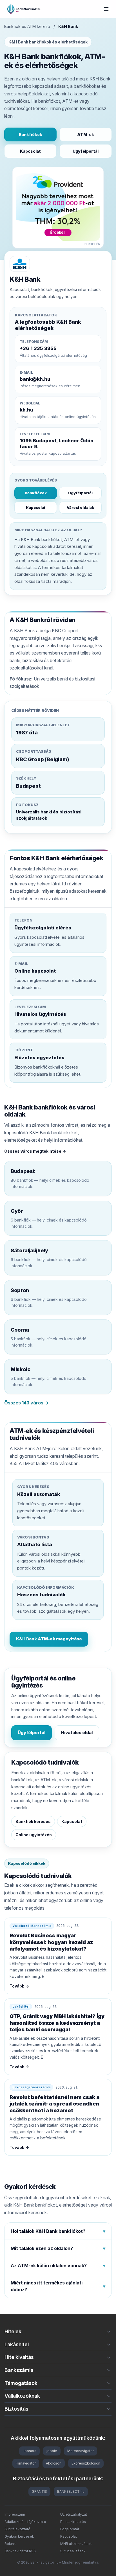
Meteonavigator (81, 2451)
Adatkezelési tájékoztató (25, 2522)
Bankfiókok (31, 134)
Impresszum (15, 2514)
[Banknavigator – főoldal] (24, 9)
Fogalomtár (70, 2529)
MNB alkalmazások (76, 2544)
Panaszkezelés (73, 2522)
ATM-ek (86, 134)
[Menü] (106, 9)
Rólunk (10, 2544)
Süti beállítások (73, 2551)
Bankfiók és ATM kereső (27, 26)
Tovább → (19, 1986)
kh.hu (26, 410)
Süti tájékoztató (17, 2529)
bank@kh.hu (35, 379)
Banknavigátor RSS (20, 2551)
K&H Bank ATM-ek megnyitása (49, 1639)
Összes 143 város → (26, 1403)
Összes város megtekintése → (35, 1151)
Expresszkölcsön (86, 2463)
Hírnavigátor (26, 2463)
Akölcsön (54, 2463)
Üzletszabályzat (74, 2514)
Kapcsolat (30, 151)
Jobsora (29, 2451)
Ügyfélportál (86, 151)
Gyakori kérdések (19, 2536)
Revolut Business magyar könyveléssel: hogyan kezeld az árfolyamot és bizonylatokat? (51, 1942)
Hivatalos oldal (77, 1733)
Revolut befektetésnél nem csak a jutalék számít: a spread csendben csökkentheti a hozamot (54, 2104)
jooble (52, 2451)
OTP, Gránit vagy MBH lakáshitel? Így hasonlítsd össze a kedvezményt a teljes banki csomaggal (57, 2023)
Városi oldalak (80, 507)
